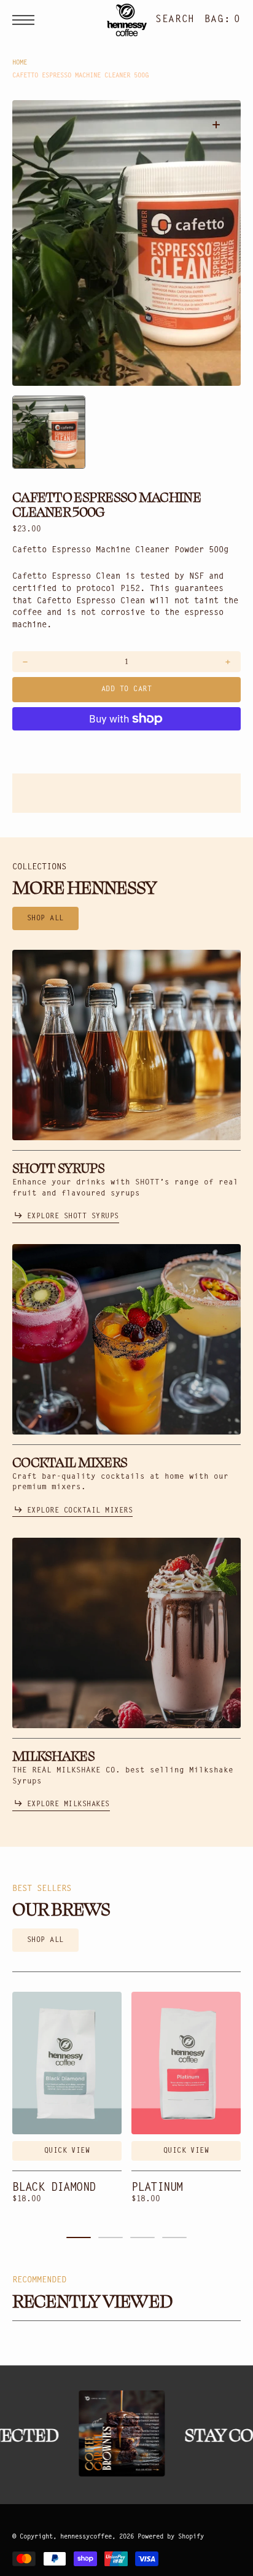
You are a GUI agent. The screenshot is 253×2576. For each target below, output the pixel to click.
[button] (26, 20)
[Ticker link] (115, 2433)
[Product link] (67, 2063)
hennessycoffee (86, 2537)
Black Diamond (54, 2188)
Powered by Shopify (171, 2537)
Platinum (157, 2188)
